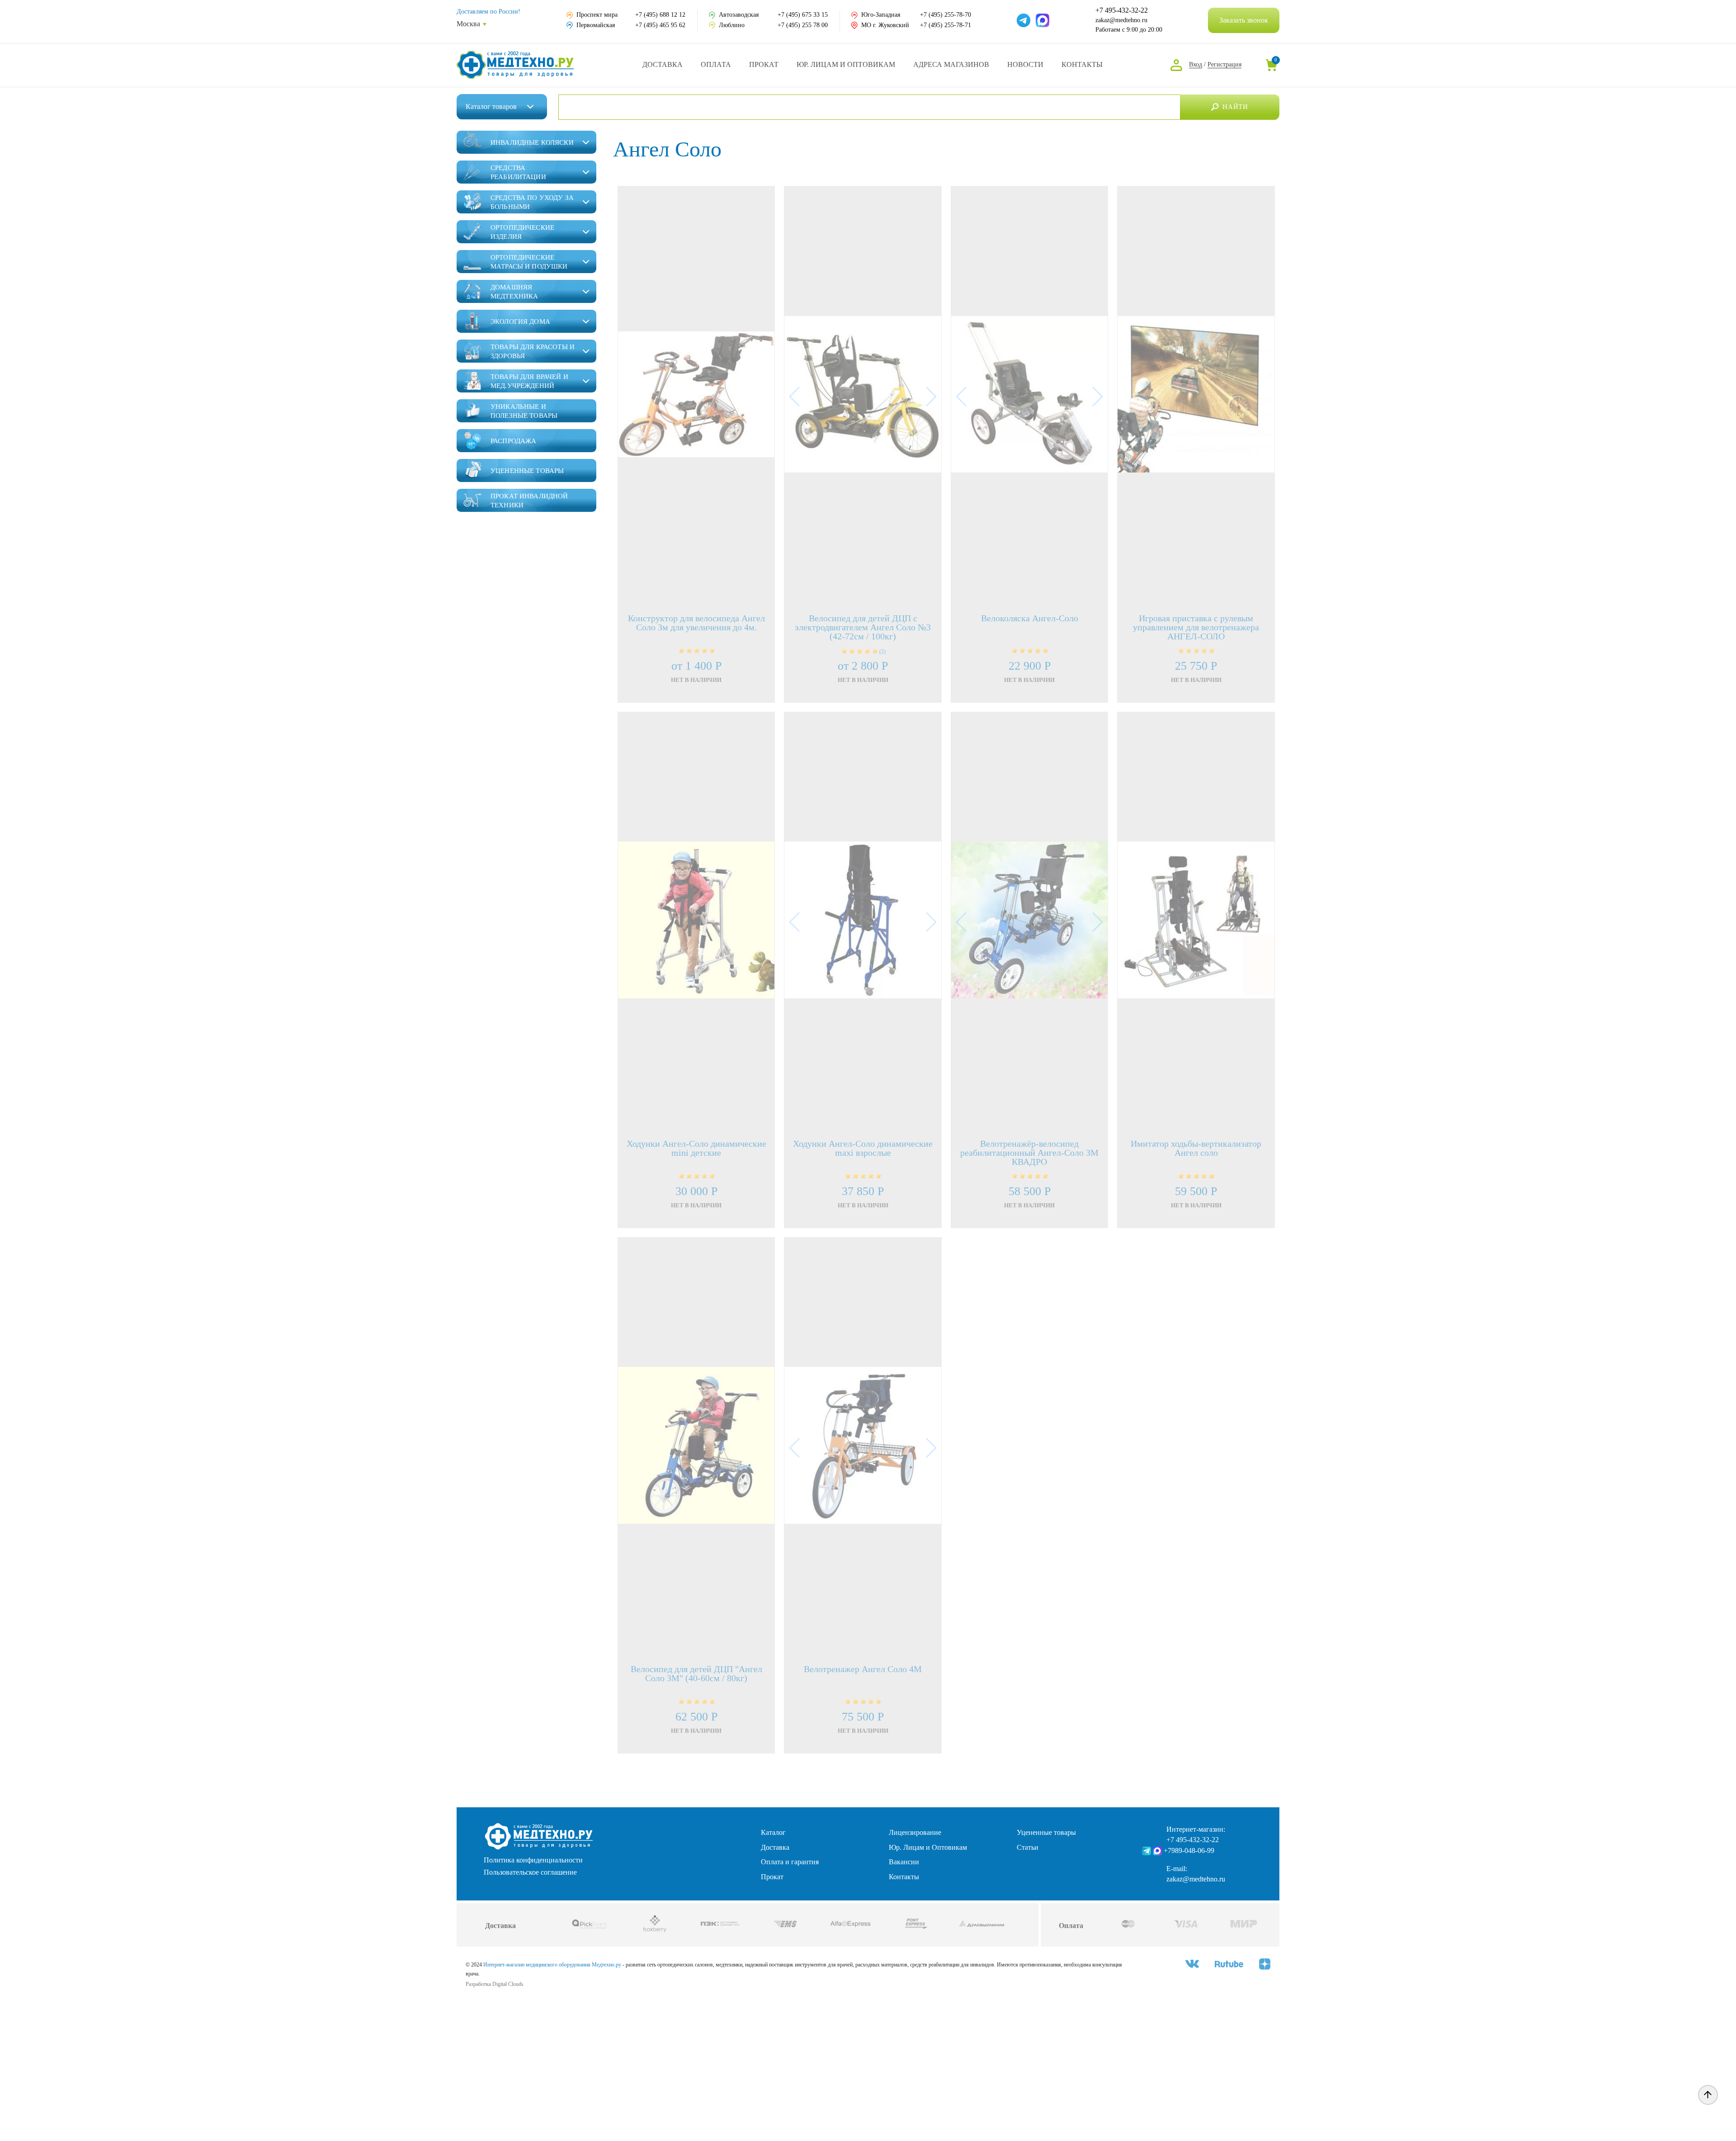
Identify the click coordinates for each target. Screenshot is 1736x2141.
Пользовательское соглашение (530, 1872)
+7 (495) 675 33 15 (803, 15)
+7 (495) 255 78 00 (803, 25)
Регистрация (1224, 64)
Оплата (716, 64)
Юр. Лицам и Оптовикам (846, 64)
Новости (1025, 64)
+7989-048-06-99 (1189, 1850)
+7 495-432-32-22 (1122, 10)
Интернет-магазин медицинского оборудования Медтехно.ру (552, 1965)
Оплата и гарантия (790, 1862)
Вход (1196, 64)
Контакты (1082, 64)
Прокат (764, 64)
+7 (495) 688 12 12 (660, 15)
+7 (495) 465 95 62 (660, 25)
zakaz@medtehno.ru (1121, 20)
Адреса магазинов (951, 64)
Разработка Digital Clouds (495, 1984)
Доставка (663, 64)
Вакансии (904, 1862)
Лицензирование (915, 1832)
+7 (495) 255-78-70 (946, 15)
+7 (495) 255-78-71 (946, 25)
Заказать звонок (1244, 20)
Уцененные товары (1046, 1832)
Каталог (491, 106)
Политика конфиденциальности (533, 1860)
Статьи (1028, 1847)
